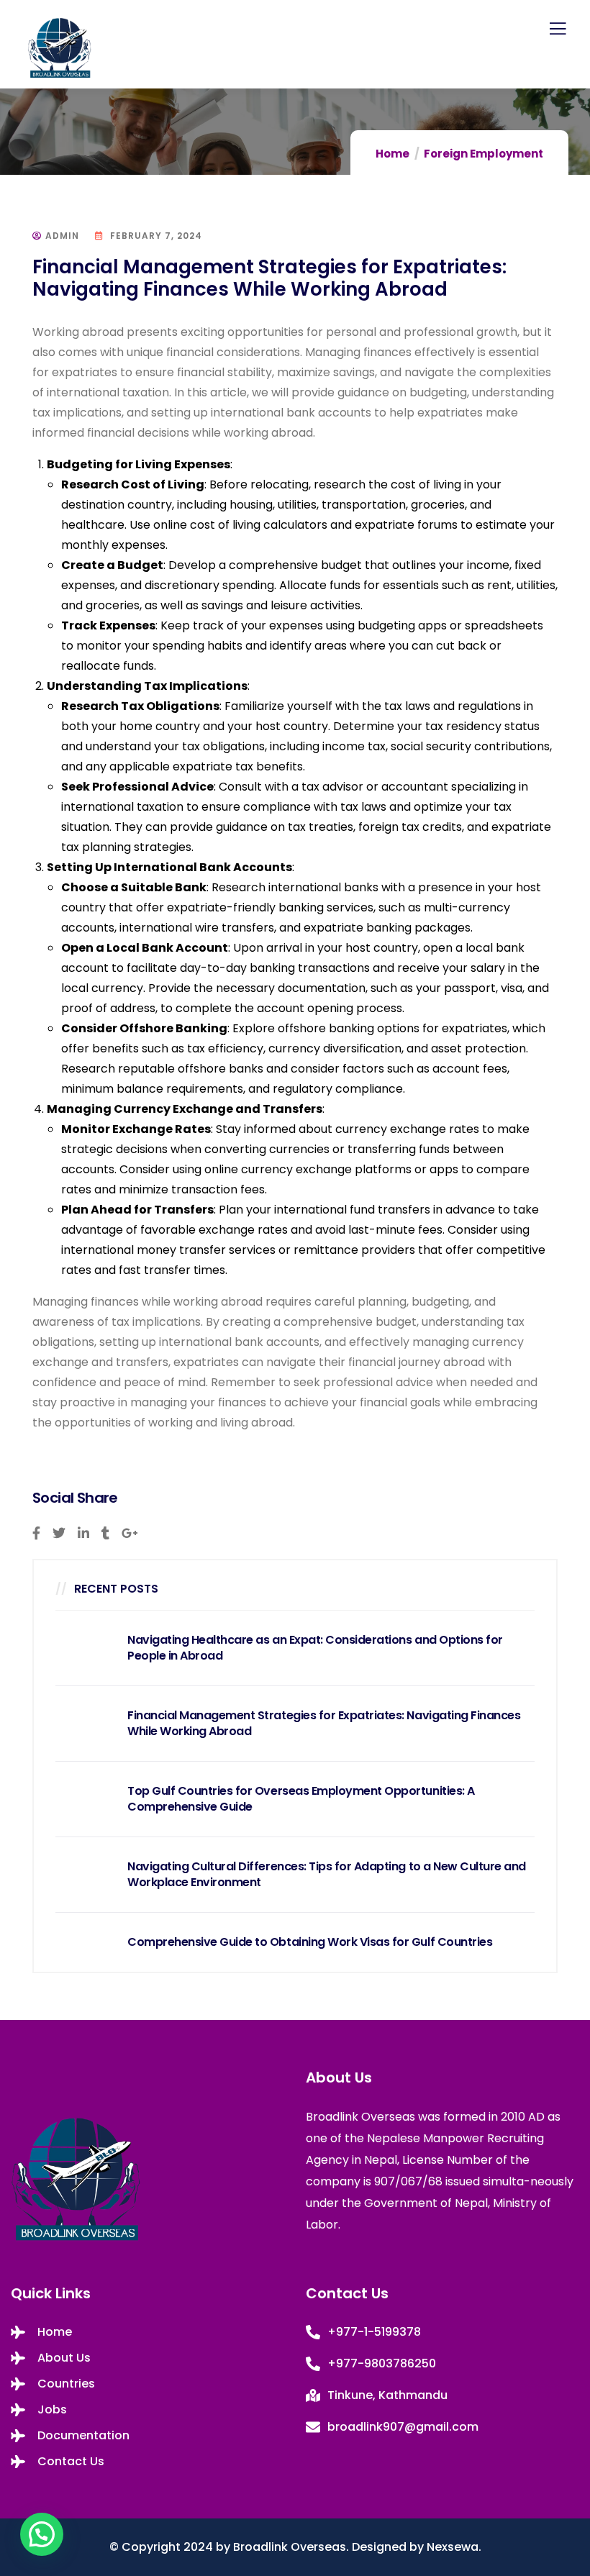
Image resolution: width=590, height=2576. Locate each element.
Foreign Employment (484, 154)
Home (392, 154)
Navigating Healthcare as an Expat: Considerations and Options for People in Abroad (315, 1648)
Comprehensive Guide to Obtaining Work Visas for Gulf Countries (310, 1942)
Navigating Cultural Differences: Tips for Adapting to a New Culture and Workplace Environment (327, 1875)
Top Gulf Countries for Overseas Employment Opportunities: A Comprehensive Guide (301, 1799)
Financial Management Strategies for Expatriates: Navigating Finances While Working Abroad (324, 1724)
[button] (42, 2534)
